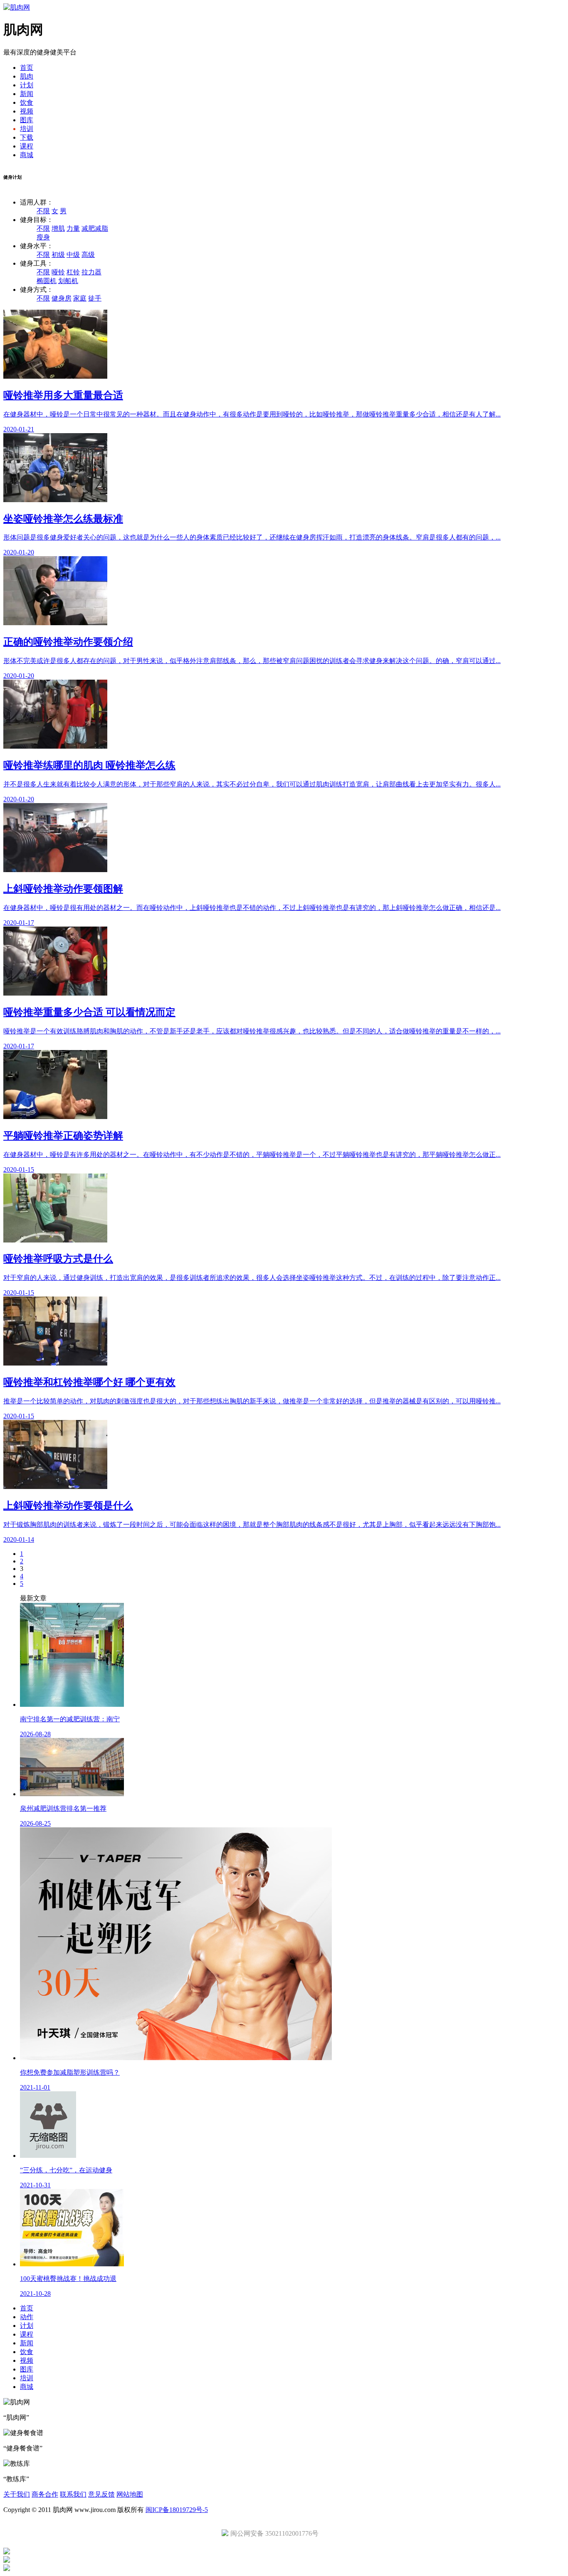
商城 (27, 155)
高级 (88, 255)
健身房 (62, 298)
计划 (27, 85)
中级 (73, 255)
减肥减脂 (95, 228)
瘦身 (43, 237)
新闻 (27, 94)
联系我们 (73, 2494)
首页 (27, 68)
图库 (27, 120)
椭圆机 (47, 281)
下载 (27, 137)
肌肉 (27, 76)
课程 (27, 146)
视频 (27, 111)
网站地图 (130, 2494)
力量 (73, 228)
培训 (27, 129)
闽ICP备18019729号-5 (177, 2510)
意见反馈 (101, 2494)
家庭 (80, 298)
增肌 (58, 228)
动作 (27, 2317)
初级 (58, 255)
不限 (43, 211)
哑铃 (58, 272)
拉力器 (91, 272)
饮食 (27, 102)
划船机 (68, 281)
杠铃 (73, 272)
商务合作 (45, 2494)
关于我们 (17, 2494)
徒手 (95, 298)
